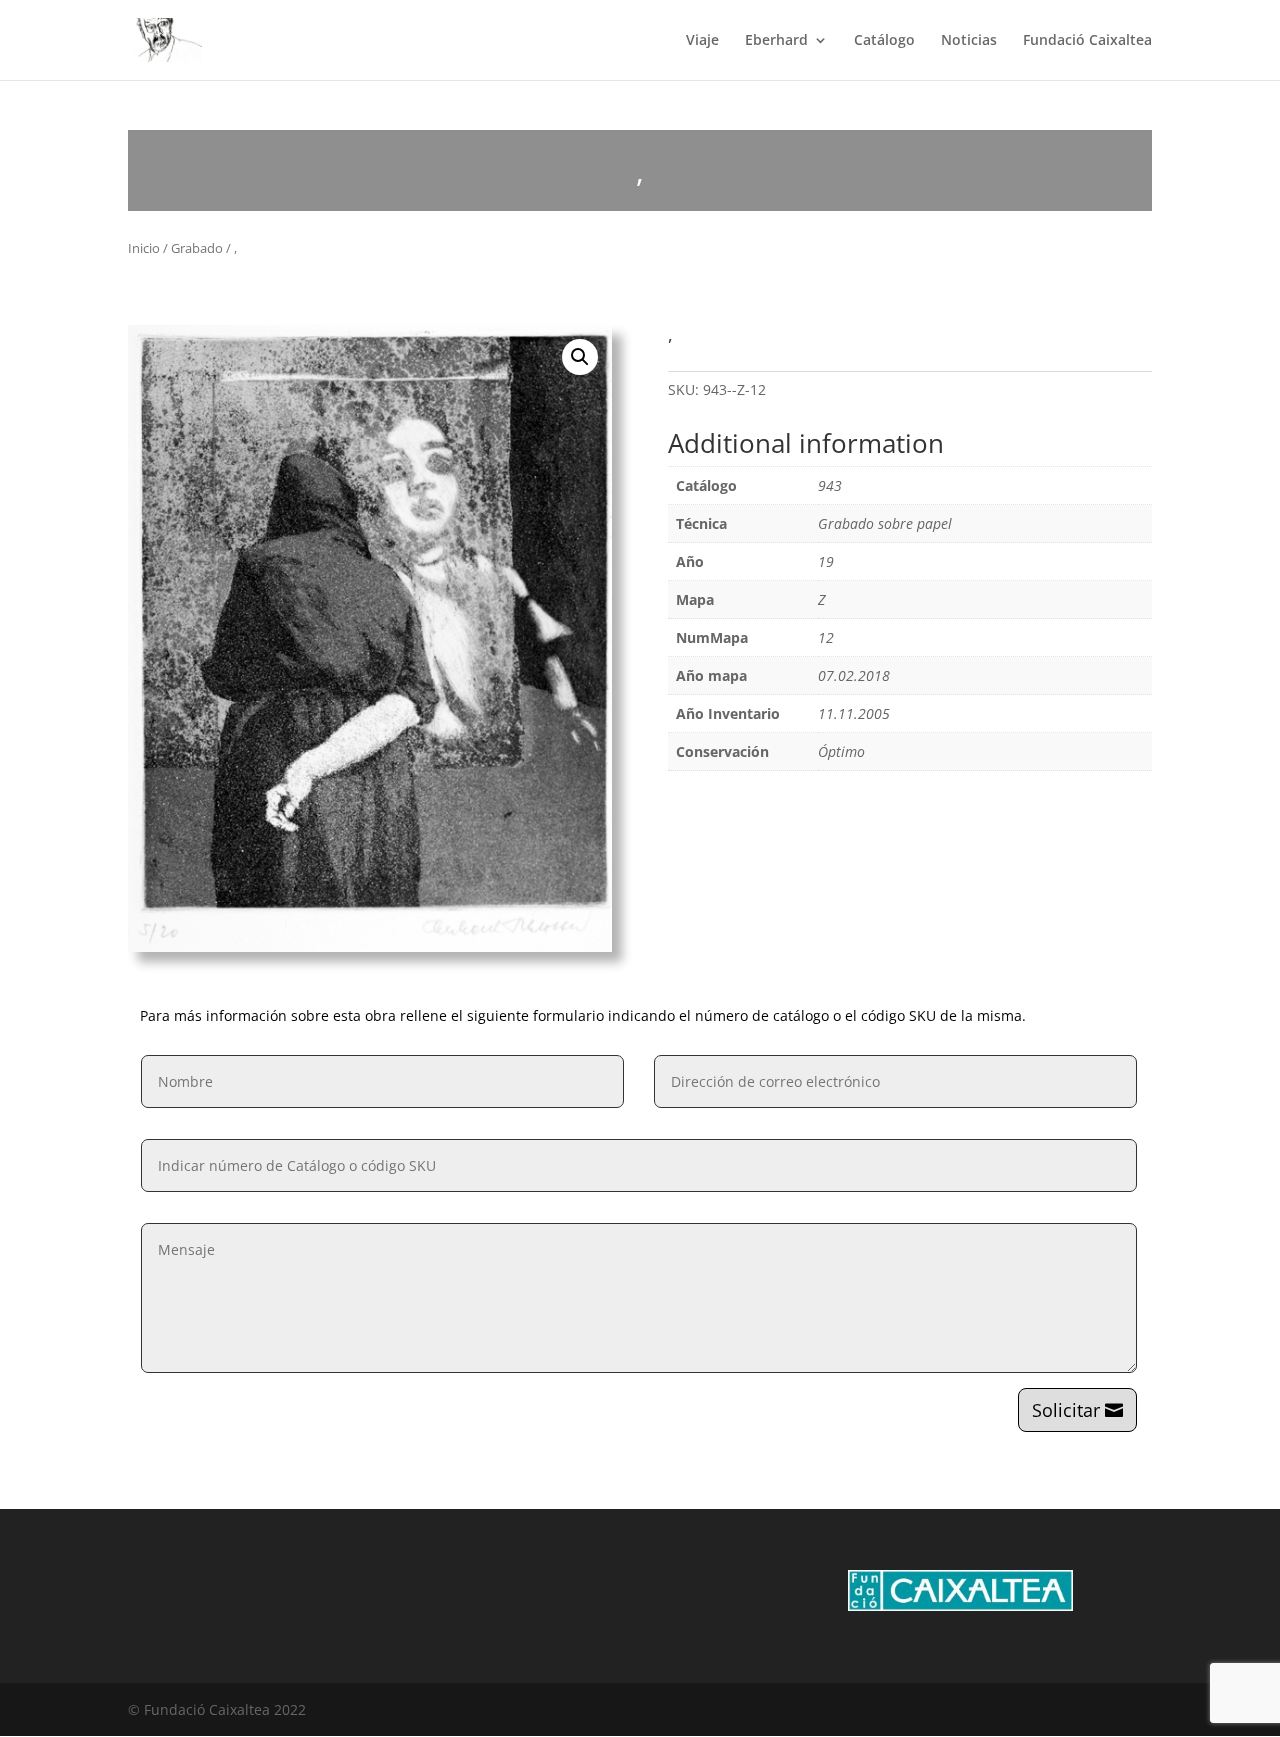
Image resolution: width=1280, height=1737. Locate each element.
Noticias (969, 41)
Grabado (197, 248)
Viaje (702, 41)
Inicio (144, 248)
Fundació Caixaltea (1087, 41)
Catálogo (884, 41)
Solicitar (1066, 1410)
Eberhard (776, 41)
